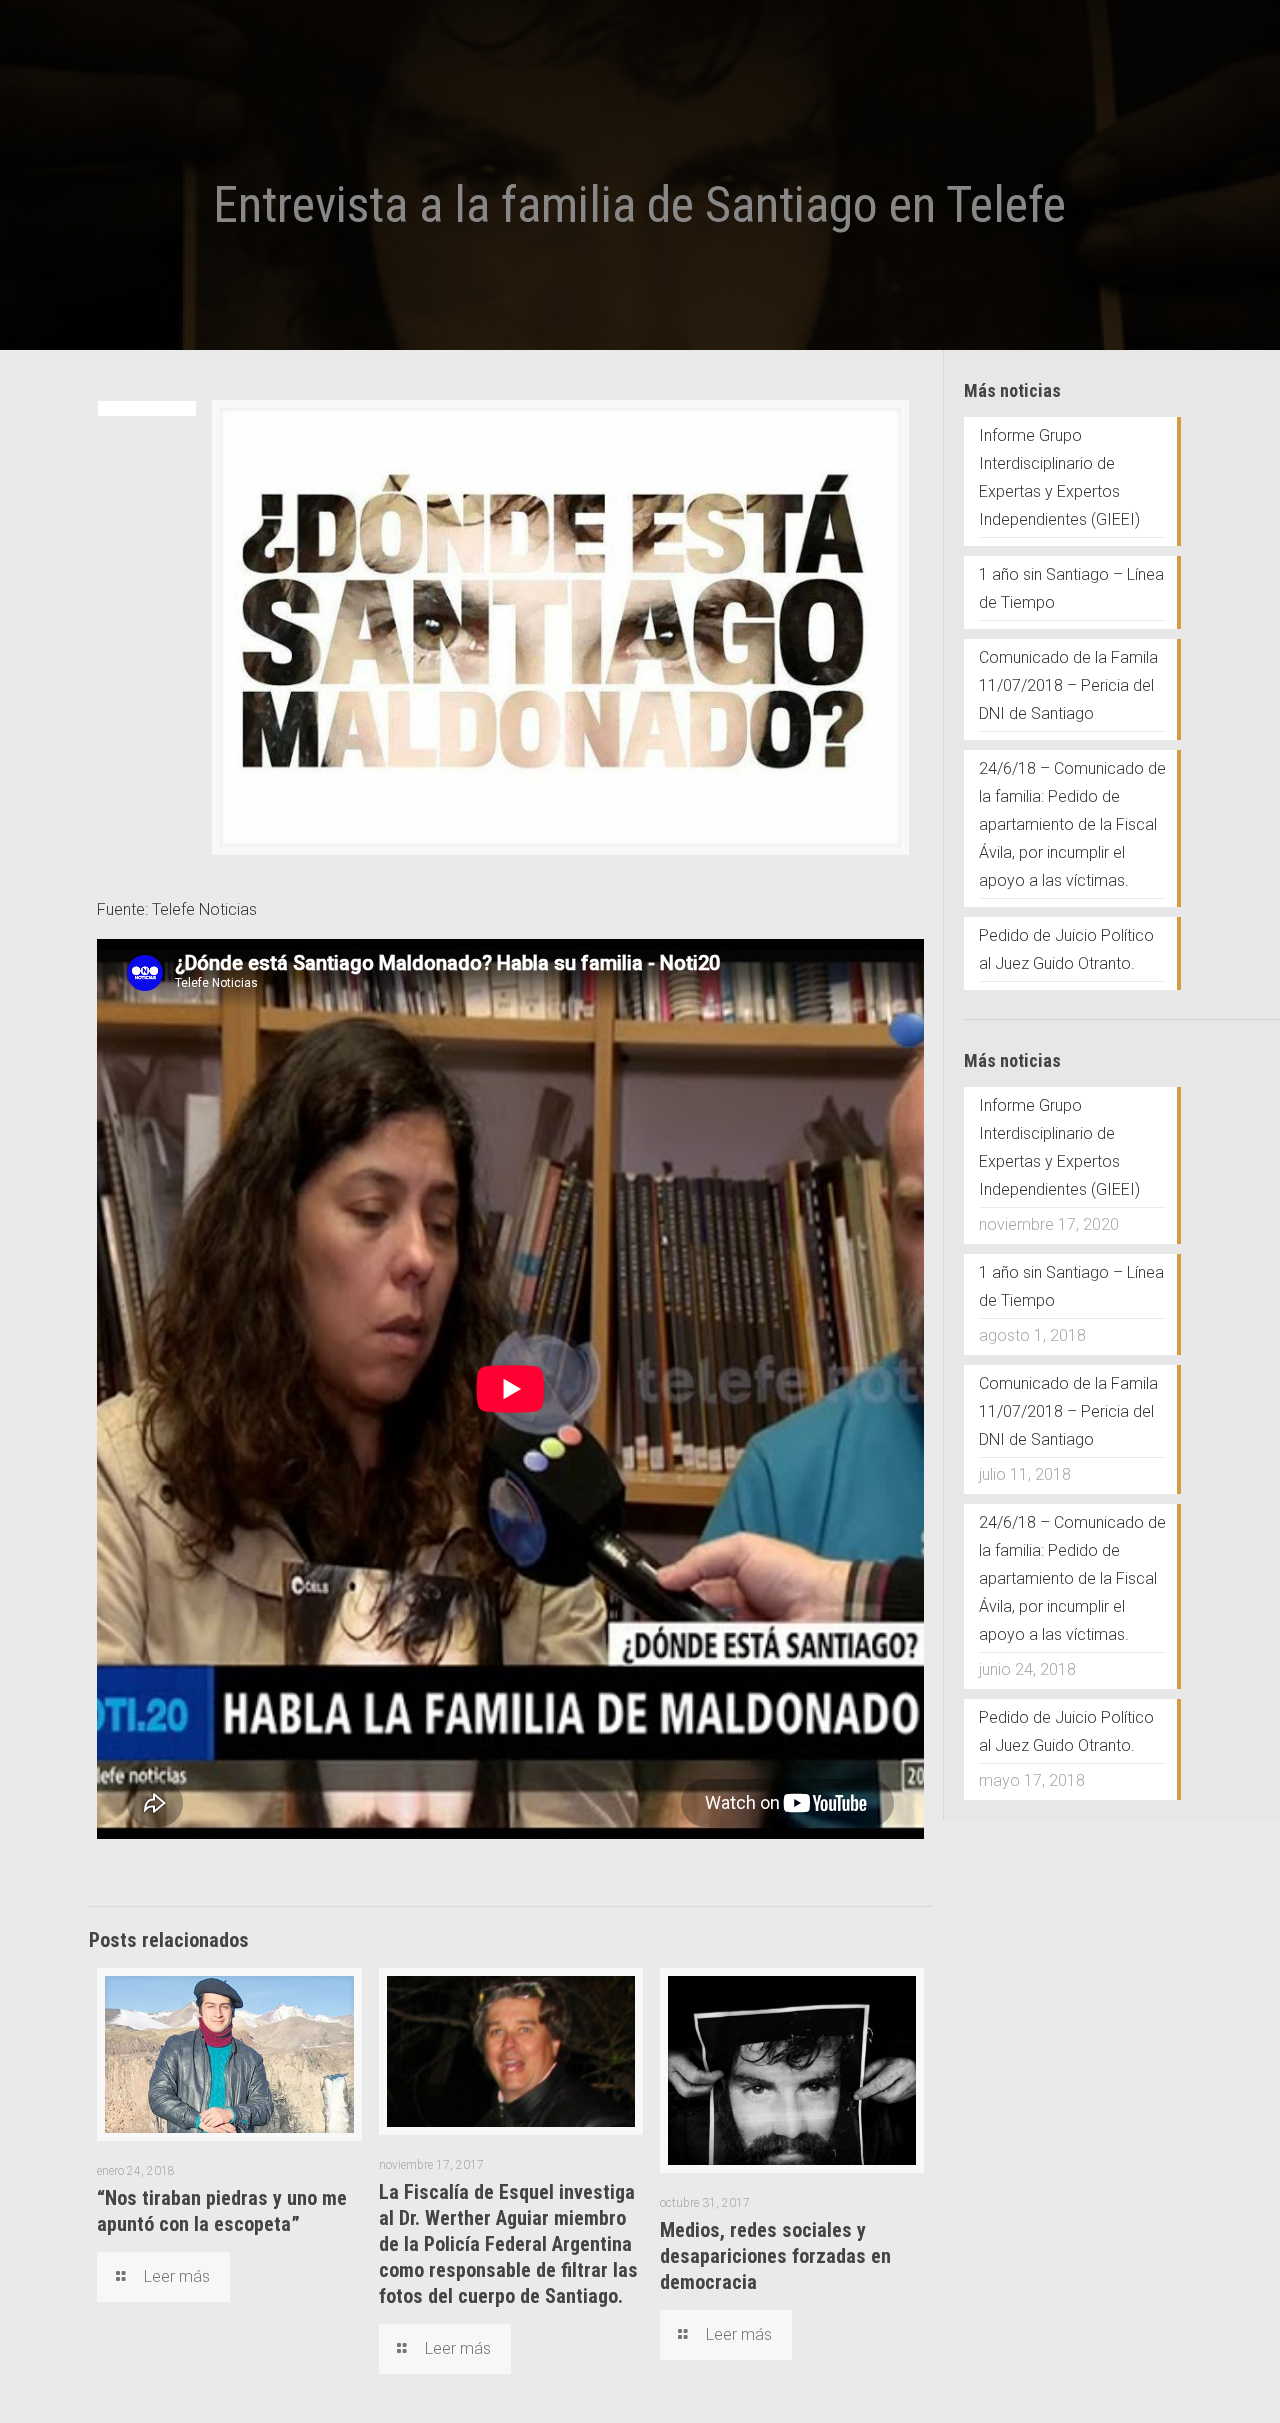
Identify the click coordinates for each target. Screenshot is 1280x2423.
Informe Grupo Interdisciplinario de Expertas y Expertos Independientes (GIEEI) (1059, 477)
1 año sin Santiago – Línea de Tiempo (1071, 588)
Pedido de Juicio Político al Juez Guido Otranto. (1066, 949)
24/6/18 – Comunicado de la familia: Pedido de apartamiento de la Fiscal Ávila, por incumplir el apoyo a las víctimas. (1072, 824)
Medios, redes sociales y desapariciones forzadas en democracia (775, 2256)
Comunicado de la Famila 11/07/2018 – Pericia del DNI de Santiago (1068, 685)
